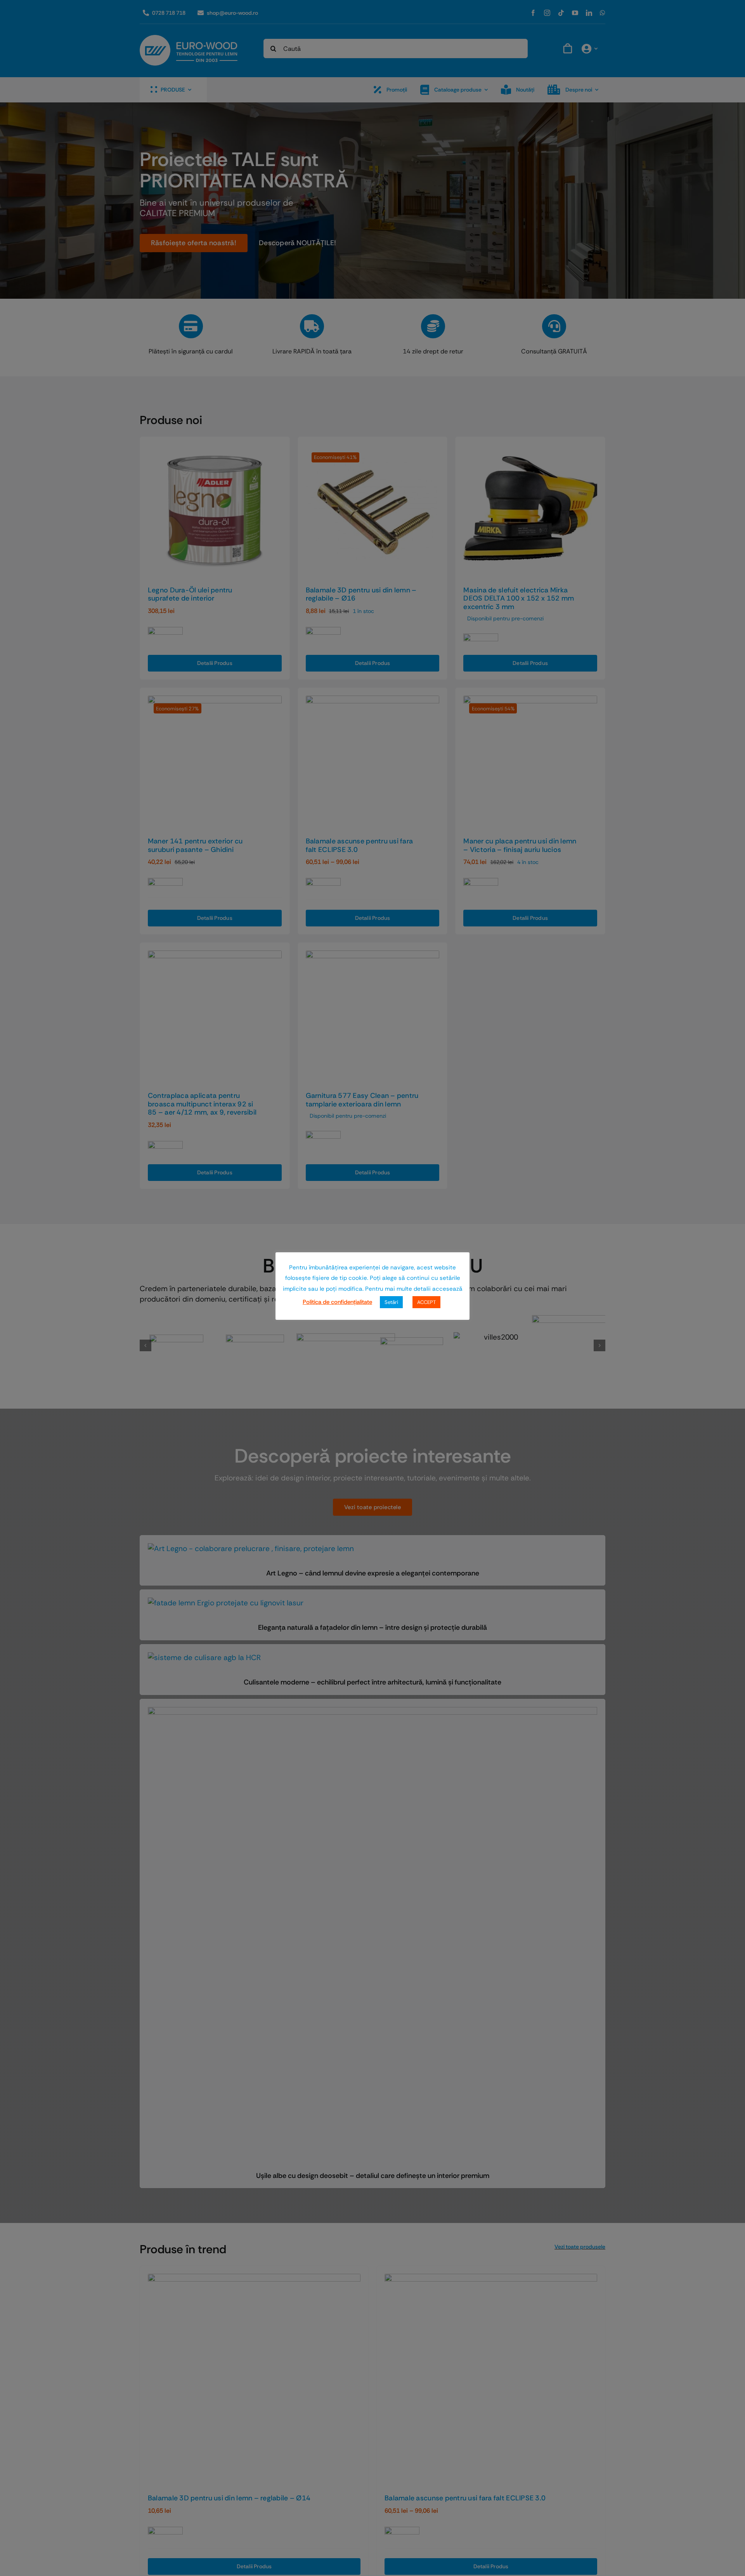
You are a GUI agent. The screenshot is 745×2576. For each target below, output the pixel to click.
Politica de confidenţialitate (337, 1302)
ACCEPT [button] (426, 1302)
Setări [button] (391, 1302)
